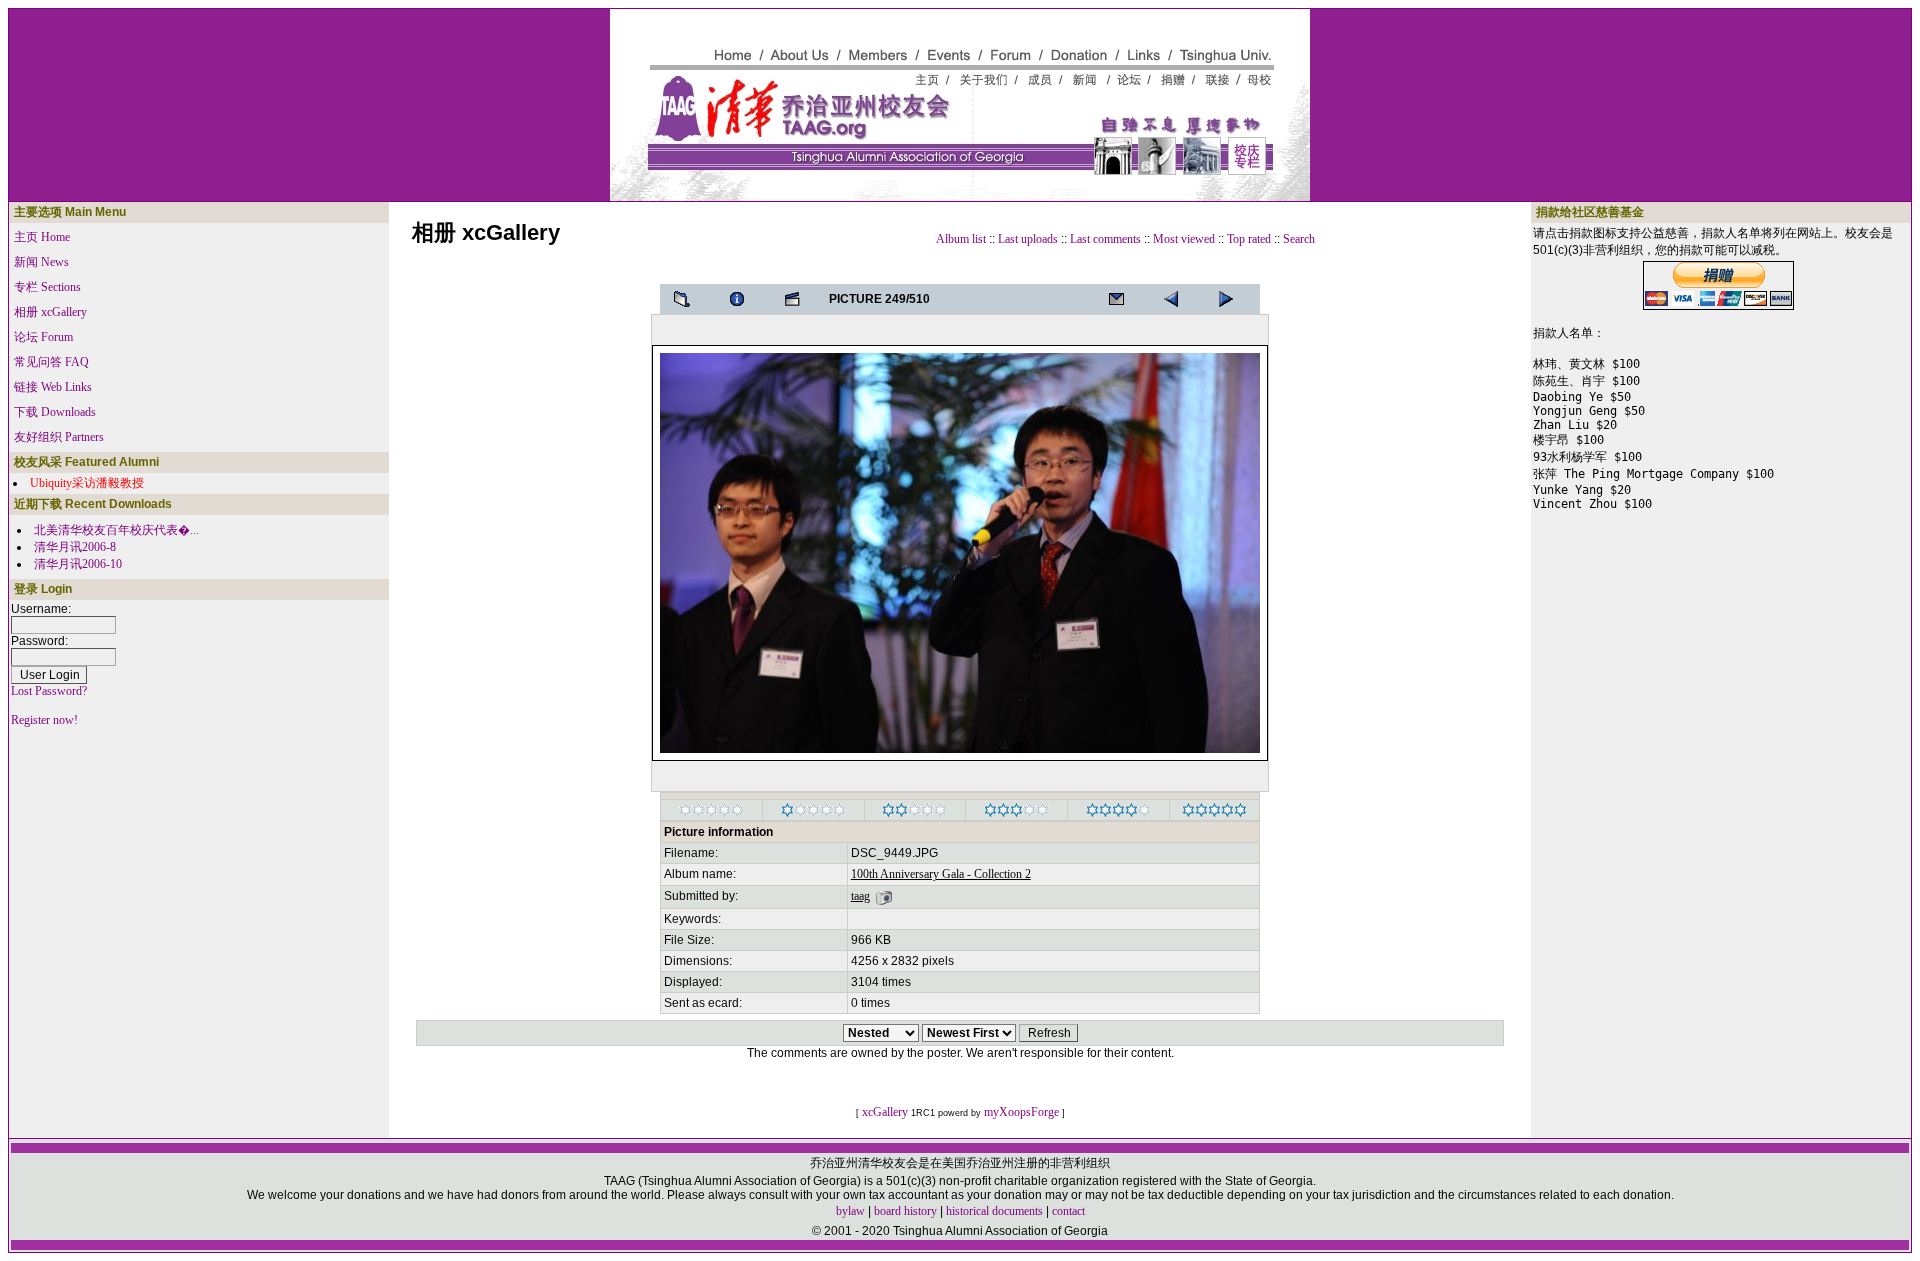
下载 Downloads (55, 412)
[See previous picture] (1232, 299)
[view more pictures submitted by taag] (884, 896)
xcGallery (885, 1112)
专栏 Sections (47, 287)
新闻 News (41, 262)
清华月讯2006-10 (78, 564)
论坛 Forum (43, 337)
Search (1299, 239)
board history (905, 1211)
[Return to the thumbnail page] (688, 299)
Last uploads (1028, 239)
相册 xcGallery (50, 312)
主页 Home (42, 237)
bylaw (850, 1211)
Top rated (1249, 239)
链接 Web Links (53, 387)
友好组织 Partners (59, 437)
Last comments (1105, 239)
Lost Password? (49, 691)
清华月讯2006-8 (75, 547)
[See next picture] (1177, 299)
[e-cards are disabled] (1122, 299)
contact (1068, 1211)
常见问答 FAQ (51, 362)
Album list (961, 239)
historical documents (994, 1211)
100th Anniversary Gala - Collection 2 (941, 874)
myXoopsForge (1021, 1112)
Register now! (44, 720)
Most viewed (1184, 239)
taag (860, 896)
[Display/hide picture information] (743, 299)
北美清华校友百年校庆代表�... (116, 530)
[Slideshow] (798, 299)
